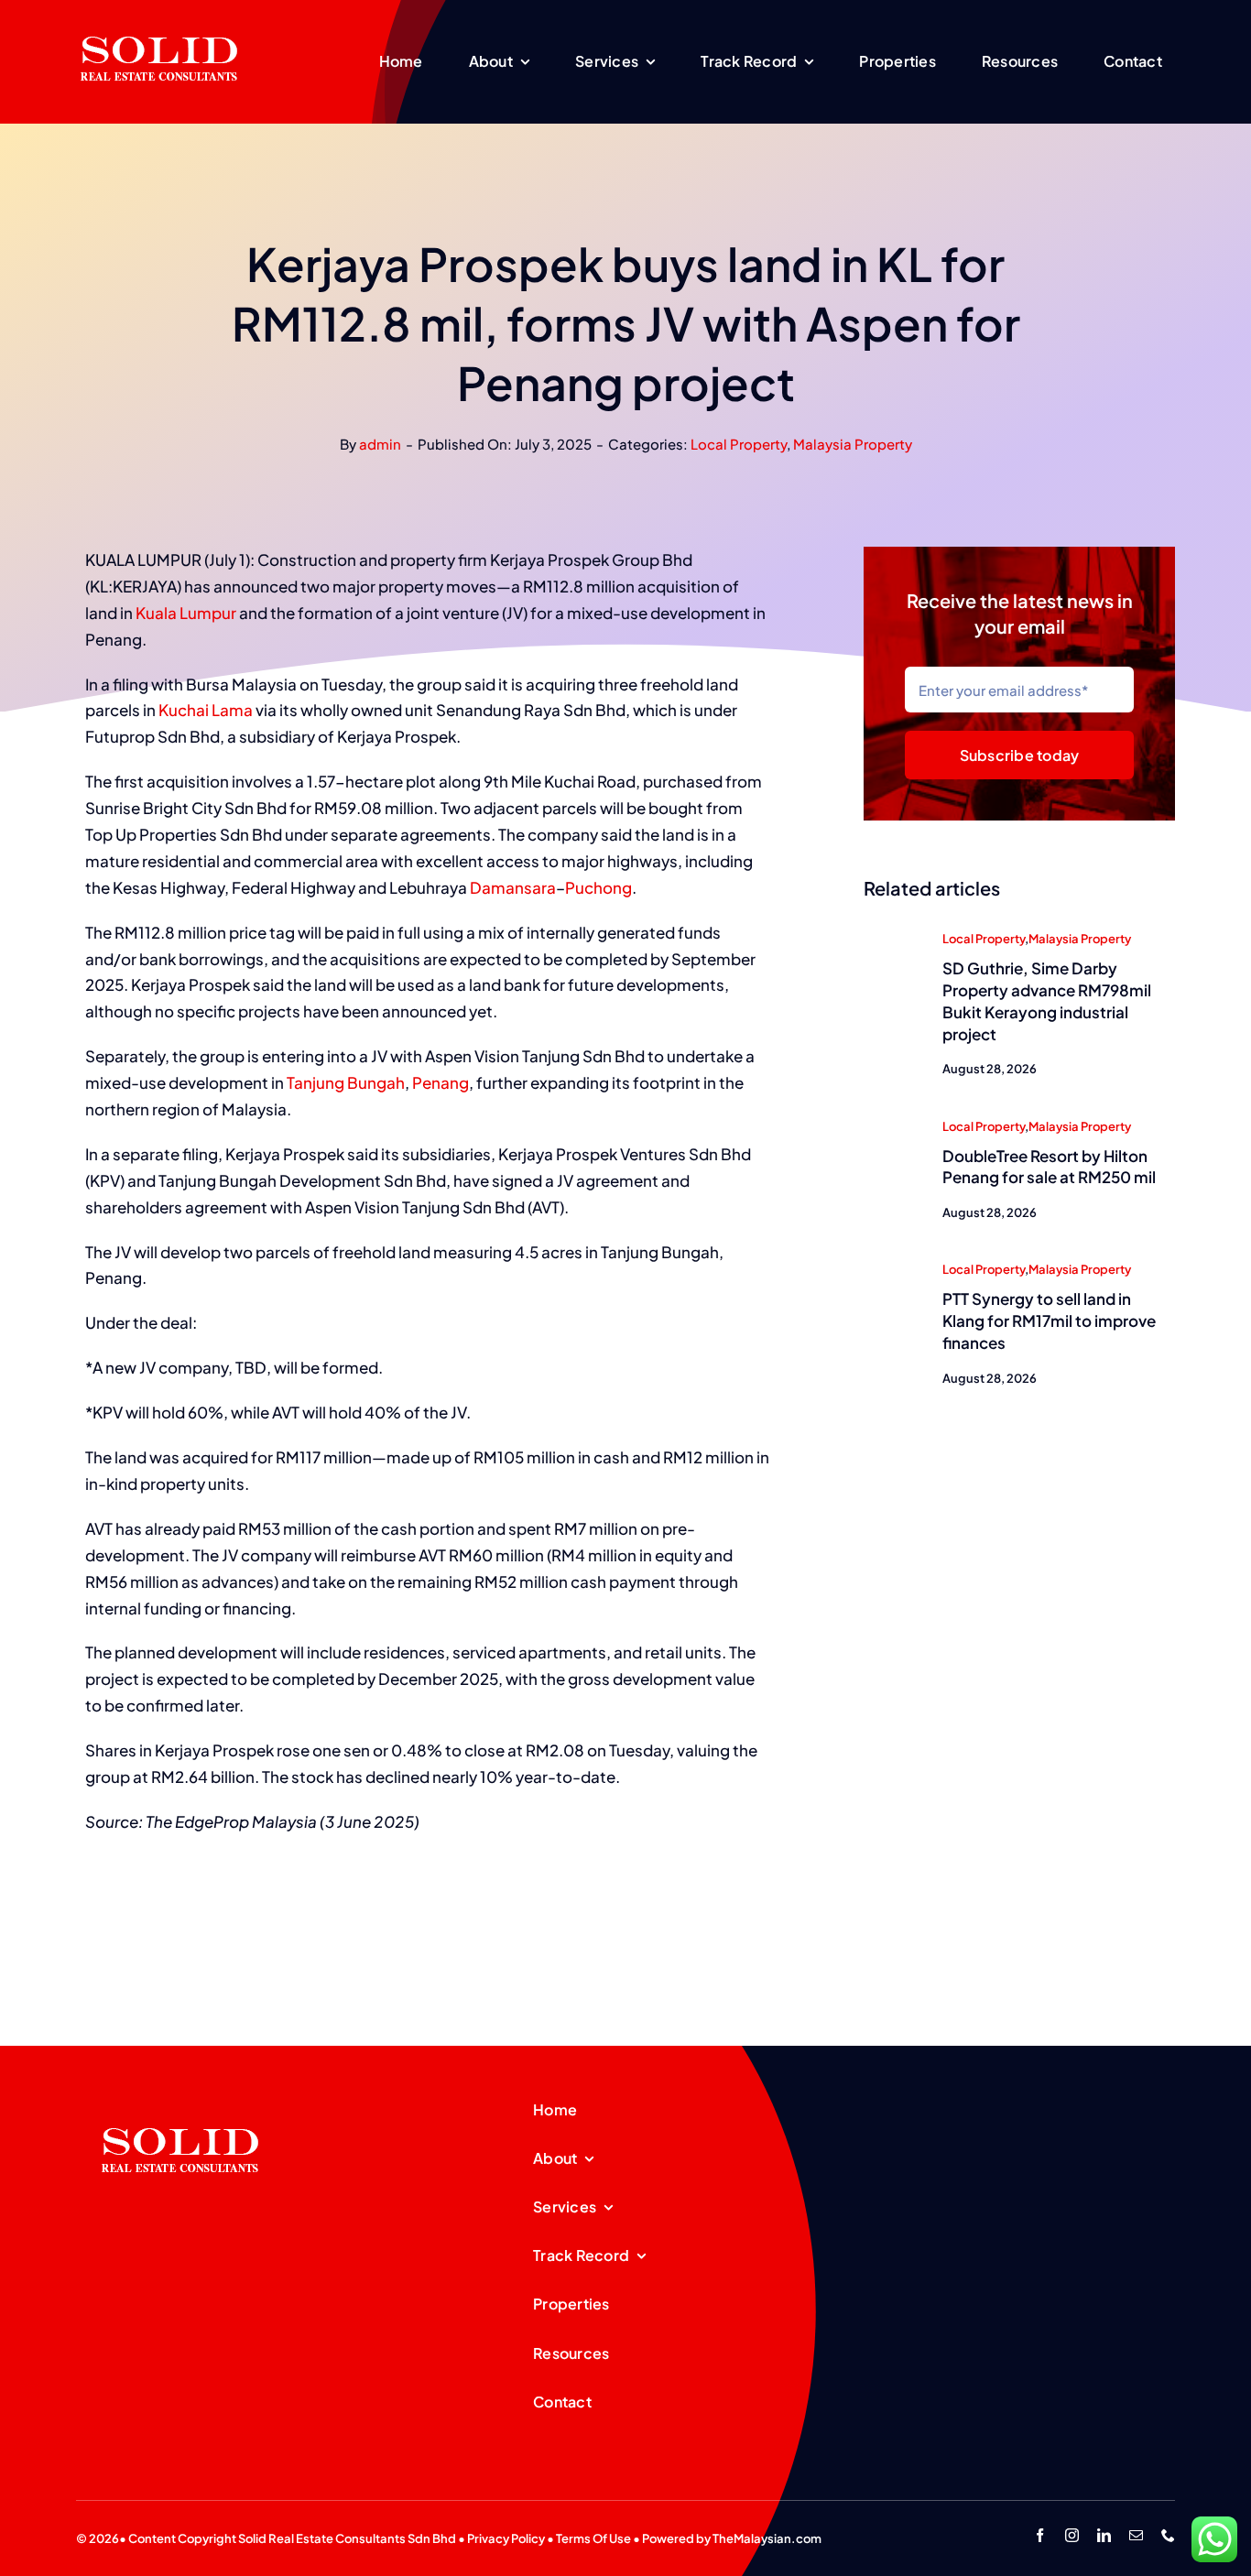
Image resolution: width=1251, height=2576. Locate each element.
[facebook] (1040, 2535)
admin (380, 444)
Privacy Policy (506, 2538)
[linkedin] (1104, 2535)
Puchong (598, 887)
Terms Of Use (593, 2538)
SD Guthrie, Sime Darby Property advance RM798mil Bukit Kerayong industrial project (1047, 1000)
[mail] (1136, 2535)
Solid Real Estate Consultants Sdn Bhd (347, 2538)
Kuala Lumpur (186, 613)
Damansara (513, 887)
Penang (441, 1082)
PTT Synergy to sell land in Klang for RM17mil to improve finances (1049, 1321)
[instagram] (1072, 2535)
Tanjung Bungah (346, 1082)
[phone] (1168, 2535)
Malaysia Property (853, 444)
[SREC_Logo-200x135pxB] (180, 2099)
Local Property (739, 444)
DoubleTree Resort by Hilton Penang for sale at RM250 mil (1049, 1167)
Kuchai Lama (206, 710)
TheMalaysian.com (767, 2538)
